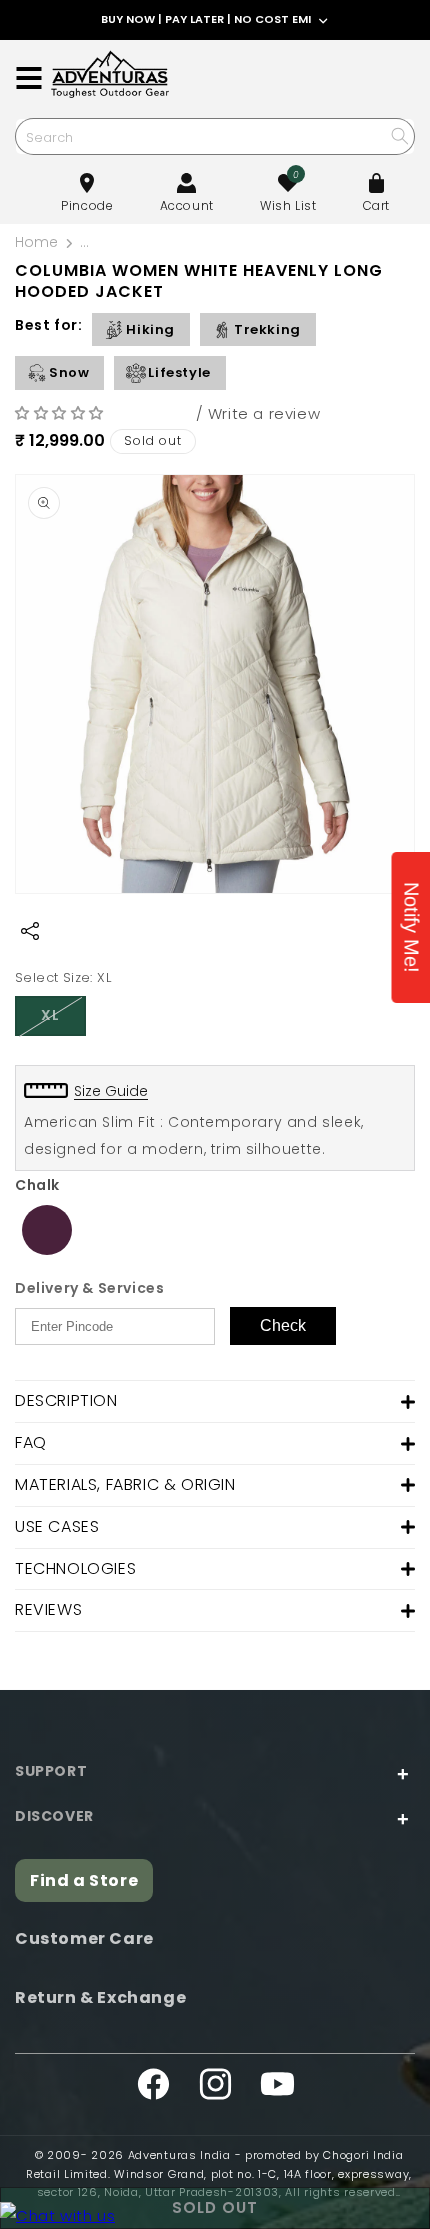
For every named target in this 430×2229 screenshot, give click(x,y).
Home (36, 242)
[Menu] (29, 78)
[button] (62, 412)
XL (63, 1020)
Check (283, 1325)
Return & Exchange (100, 1997)
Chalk (37, 1185)
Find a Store (84, 1880)
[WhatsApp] (57, 2215)
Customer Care (84, 1938)
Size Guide (111, 1091)
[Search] (399, 135)
